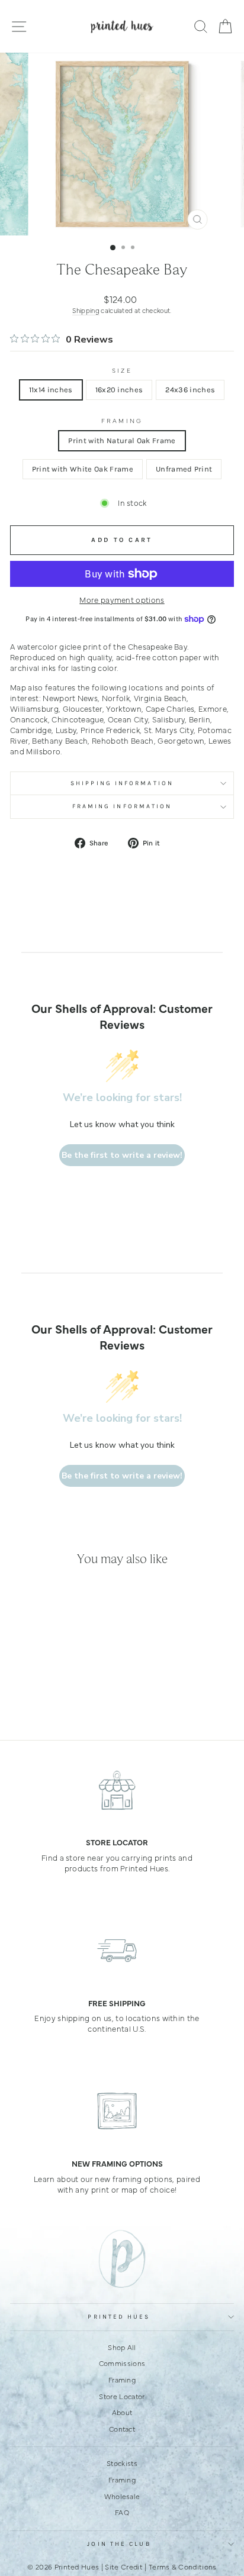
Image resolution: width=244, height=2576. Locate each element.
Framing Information (122, 806)
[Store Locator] (117, 1790)
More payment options (122, 600)
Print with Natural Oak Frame (122, 440)
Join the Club (119, 2544)
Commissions (122, 2363)
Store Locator (122, 2396)
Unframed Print (184, 469)
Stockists (122, 2463)
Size (122, 370)
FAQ (122, 2512)
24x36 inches (190, 390)
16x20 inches (119, 390)
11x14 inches (51, 390)
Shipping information (122, 783)
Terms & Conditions (183, 2567)
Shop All (122, 2347)
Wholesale (122, 2496)
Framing (122, 421)
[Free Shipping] (117, 1951)
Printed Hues (119, 2317)
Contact (122, 2429)
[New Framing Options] (117, 2111)
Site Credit (124, 2567)
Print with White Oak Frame (83, 469)
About (122, 2412)
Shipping (86, 310)
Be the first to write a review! (122, 1155)
